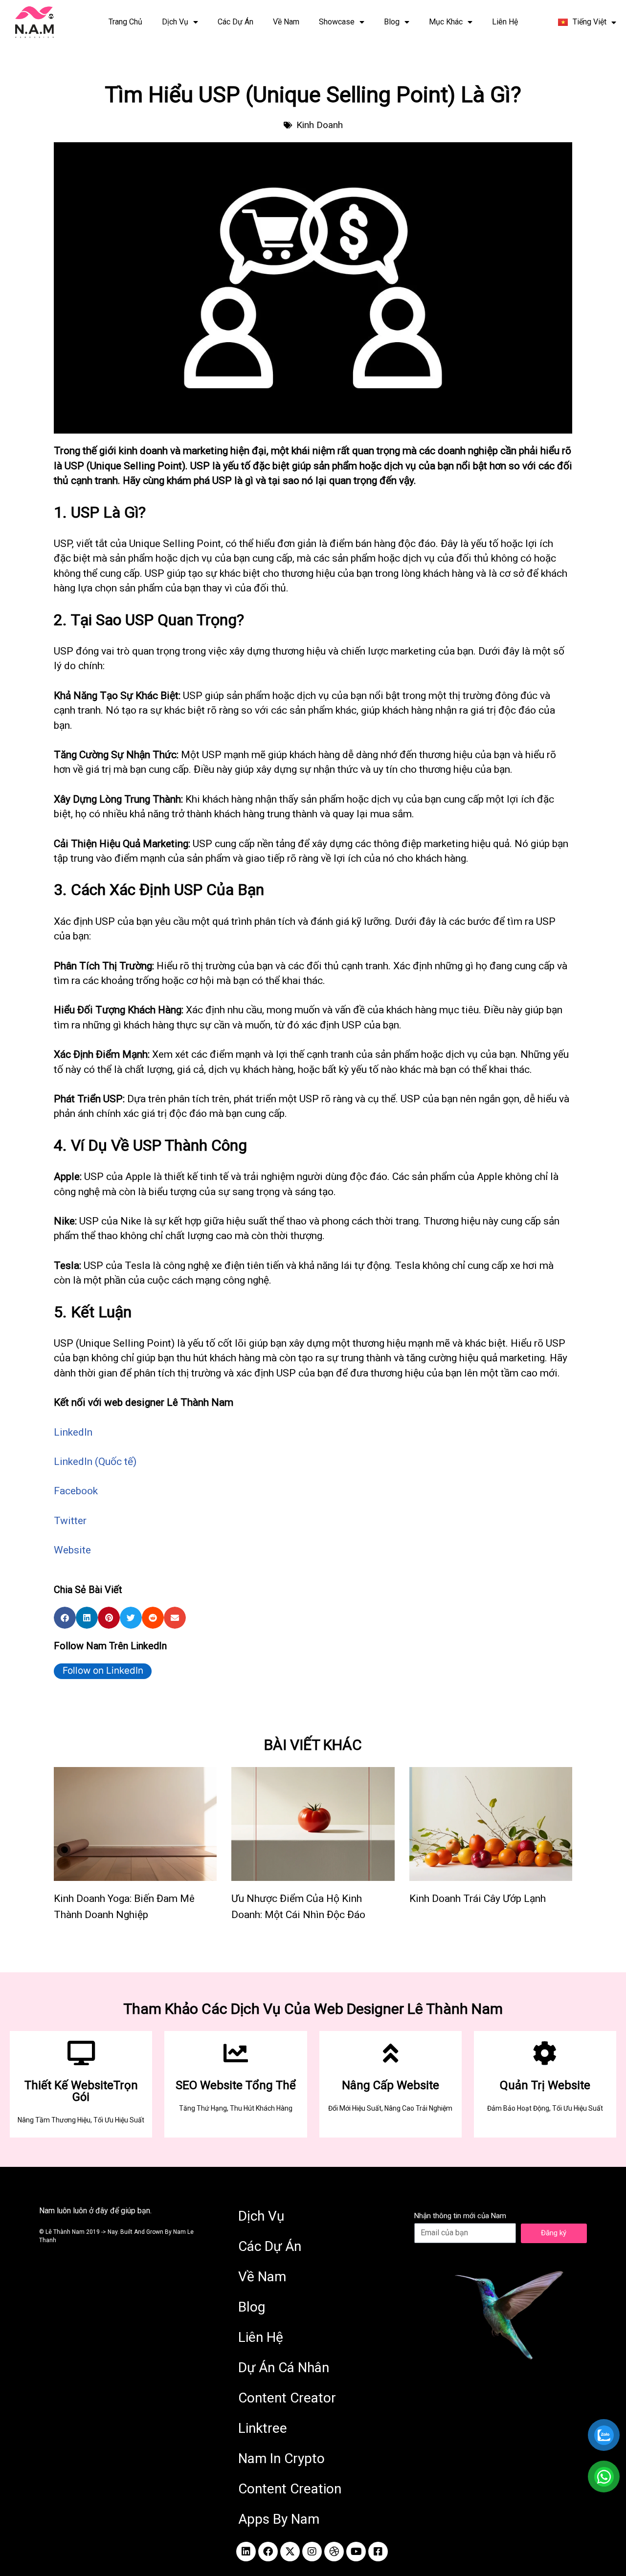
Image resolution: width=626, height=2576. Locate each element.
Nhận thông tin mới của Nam (460, 2216)
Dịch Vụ (175, 22)
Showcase (337, 22)
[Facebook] (268, 2552)
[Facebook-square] (378, 2552)
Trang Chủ (125, 22)
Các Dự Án (235, 22)
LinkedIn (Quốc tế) (95, 1462)
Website (72, 1550)
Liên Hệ (505, 22)
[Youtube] (356, 2552)
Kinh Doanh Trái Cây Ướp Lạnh (478, 1899)
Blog (392, 22)
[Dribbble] (334, 2552)
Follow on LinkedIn (103, 1670)
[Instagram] (312, 2552)
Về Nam (286, 22)
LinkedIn (73, 1432)
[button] (65, 1618)
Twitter (70, 1521)
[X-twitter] (290, 2552)
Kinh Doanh (320, 125)
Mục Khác (446, 22)
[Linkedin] (246, 2552)
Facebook (76, 1491)
